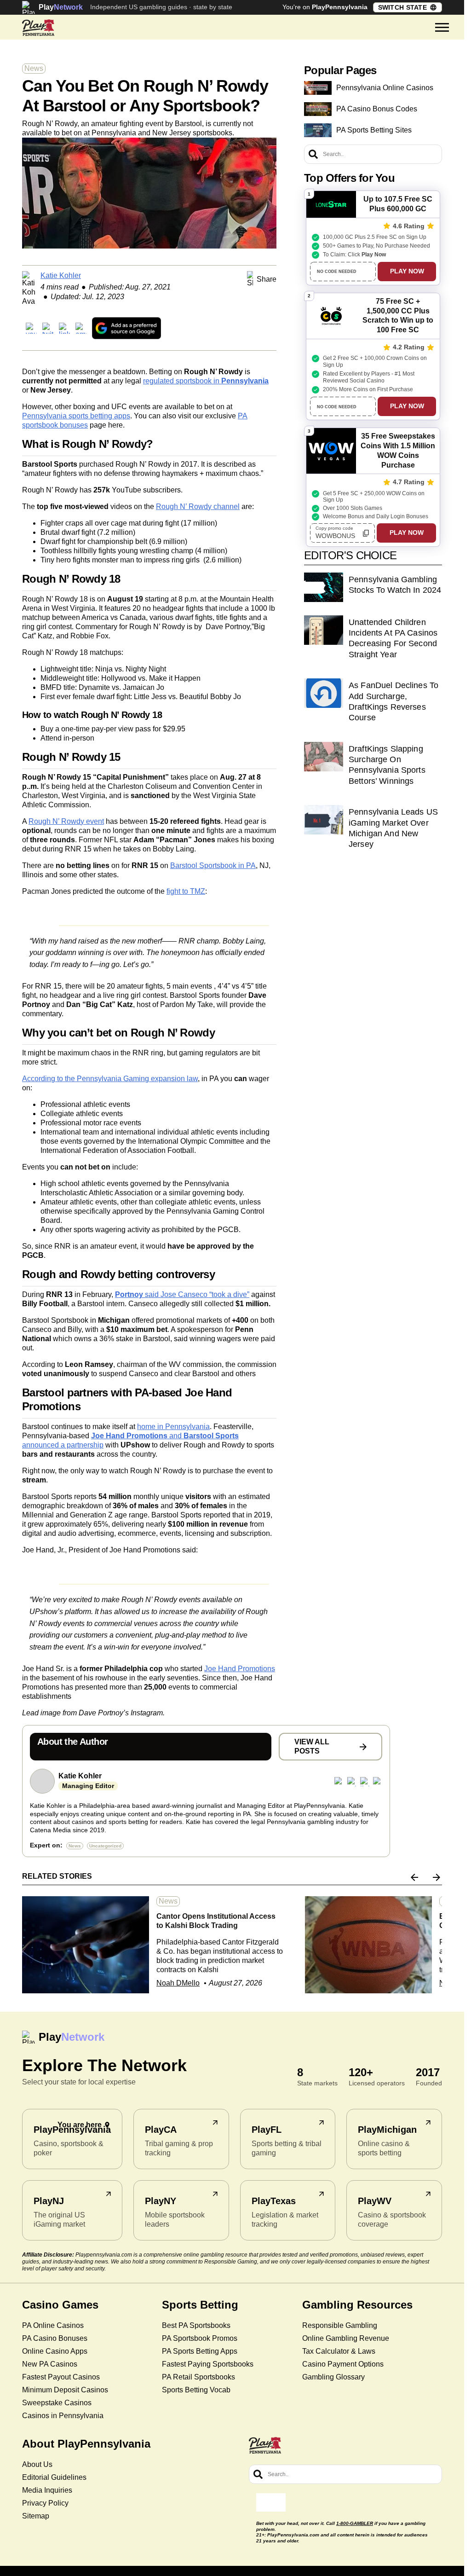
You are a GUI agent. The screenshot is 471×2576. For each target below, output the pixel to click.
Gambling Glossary (333, 2377)
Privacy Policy (45, 2503)
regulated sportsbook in (206, 381)
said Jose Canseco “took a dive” (182, 1294)
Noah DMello (178, 1983)
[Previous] (414, 1877)
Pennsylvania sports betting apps (76, 416)
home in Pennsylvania (173, 1427)
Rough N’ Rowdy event (66, 821)
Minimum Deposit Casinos (65, 2390)
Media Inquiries (47, 2490)
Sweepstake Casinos (57, 2403)
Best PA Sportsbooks (196, 2325)
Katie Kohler (61, 275)
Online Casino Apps (55, 2351)
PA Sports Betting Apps (200, 2351)
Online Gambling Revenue (346, 2338)
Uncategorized (105, 1846)
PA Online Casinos (53, 2325)
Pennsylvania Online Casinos (385, 88)
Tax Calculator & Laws (339, 2351)
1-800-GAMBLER (355, 2523)
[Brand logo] (38, 28)
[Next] (437, 1877)
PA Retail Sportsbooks (198, 2377)
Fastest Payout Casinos (61, 2377)
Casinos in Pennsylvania (63, 2416)
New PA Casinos (50, 2364)
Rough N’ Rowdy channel (198, 507)
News (34, 68)
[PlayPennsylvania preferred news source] (126, 328)
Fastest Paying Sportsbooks (208, 2364)
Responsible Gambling (340, 2325)
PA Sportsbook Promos (200, 2338)
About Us (37, 2464)
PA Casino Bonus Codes (377, 109)
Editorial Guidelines (54, 2477)
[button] (442, 28)
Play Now (407, 271)
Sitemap (36, 2516)
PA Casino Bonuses (55, 2338)
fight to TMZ (186, 891)
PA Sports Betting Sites (374, 130)
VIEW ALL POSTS (312, 1746)
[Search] (313, 154)
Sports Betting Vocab (196, 2390)
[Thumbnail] (86, 1945)
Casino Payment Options (343, 2364)
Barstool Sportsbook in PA (213, 865)
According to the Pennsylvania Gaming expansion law (110, 1079)
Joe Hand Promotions (240, 1669)
